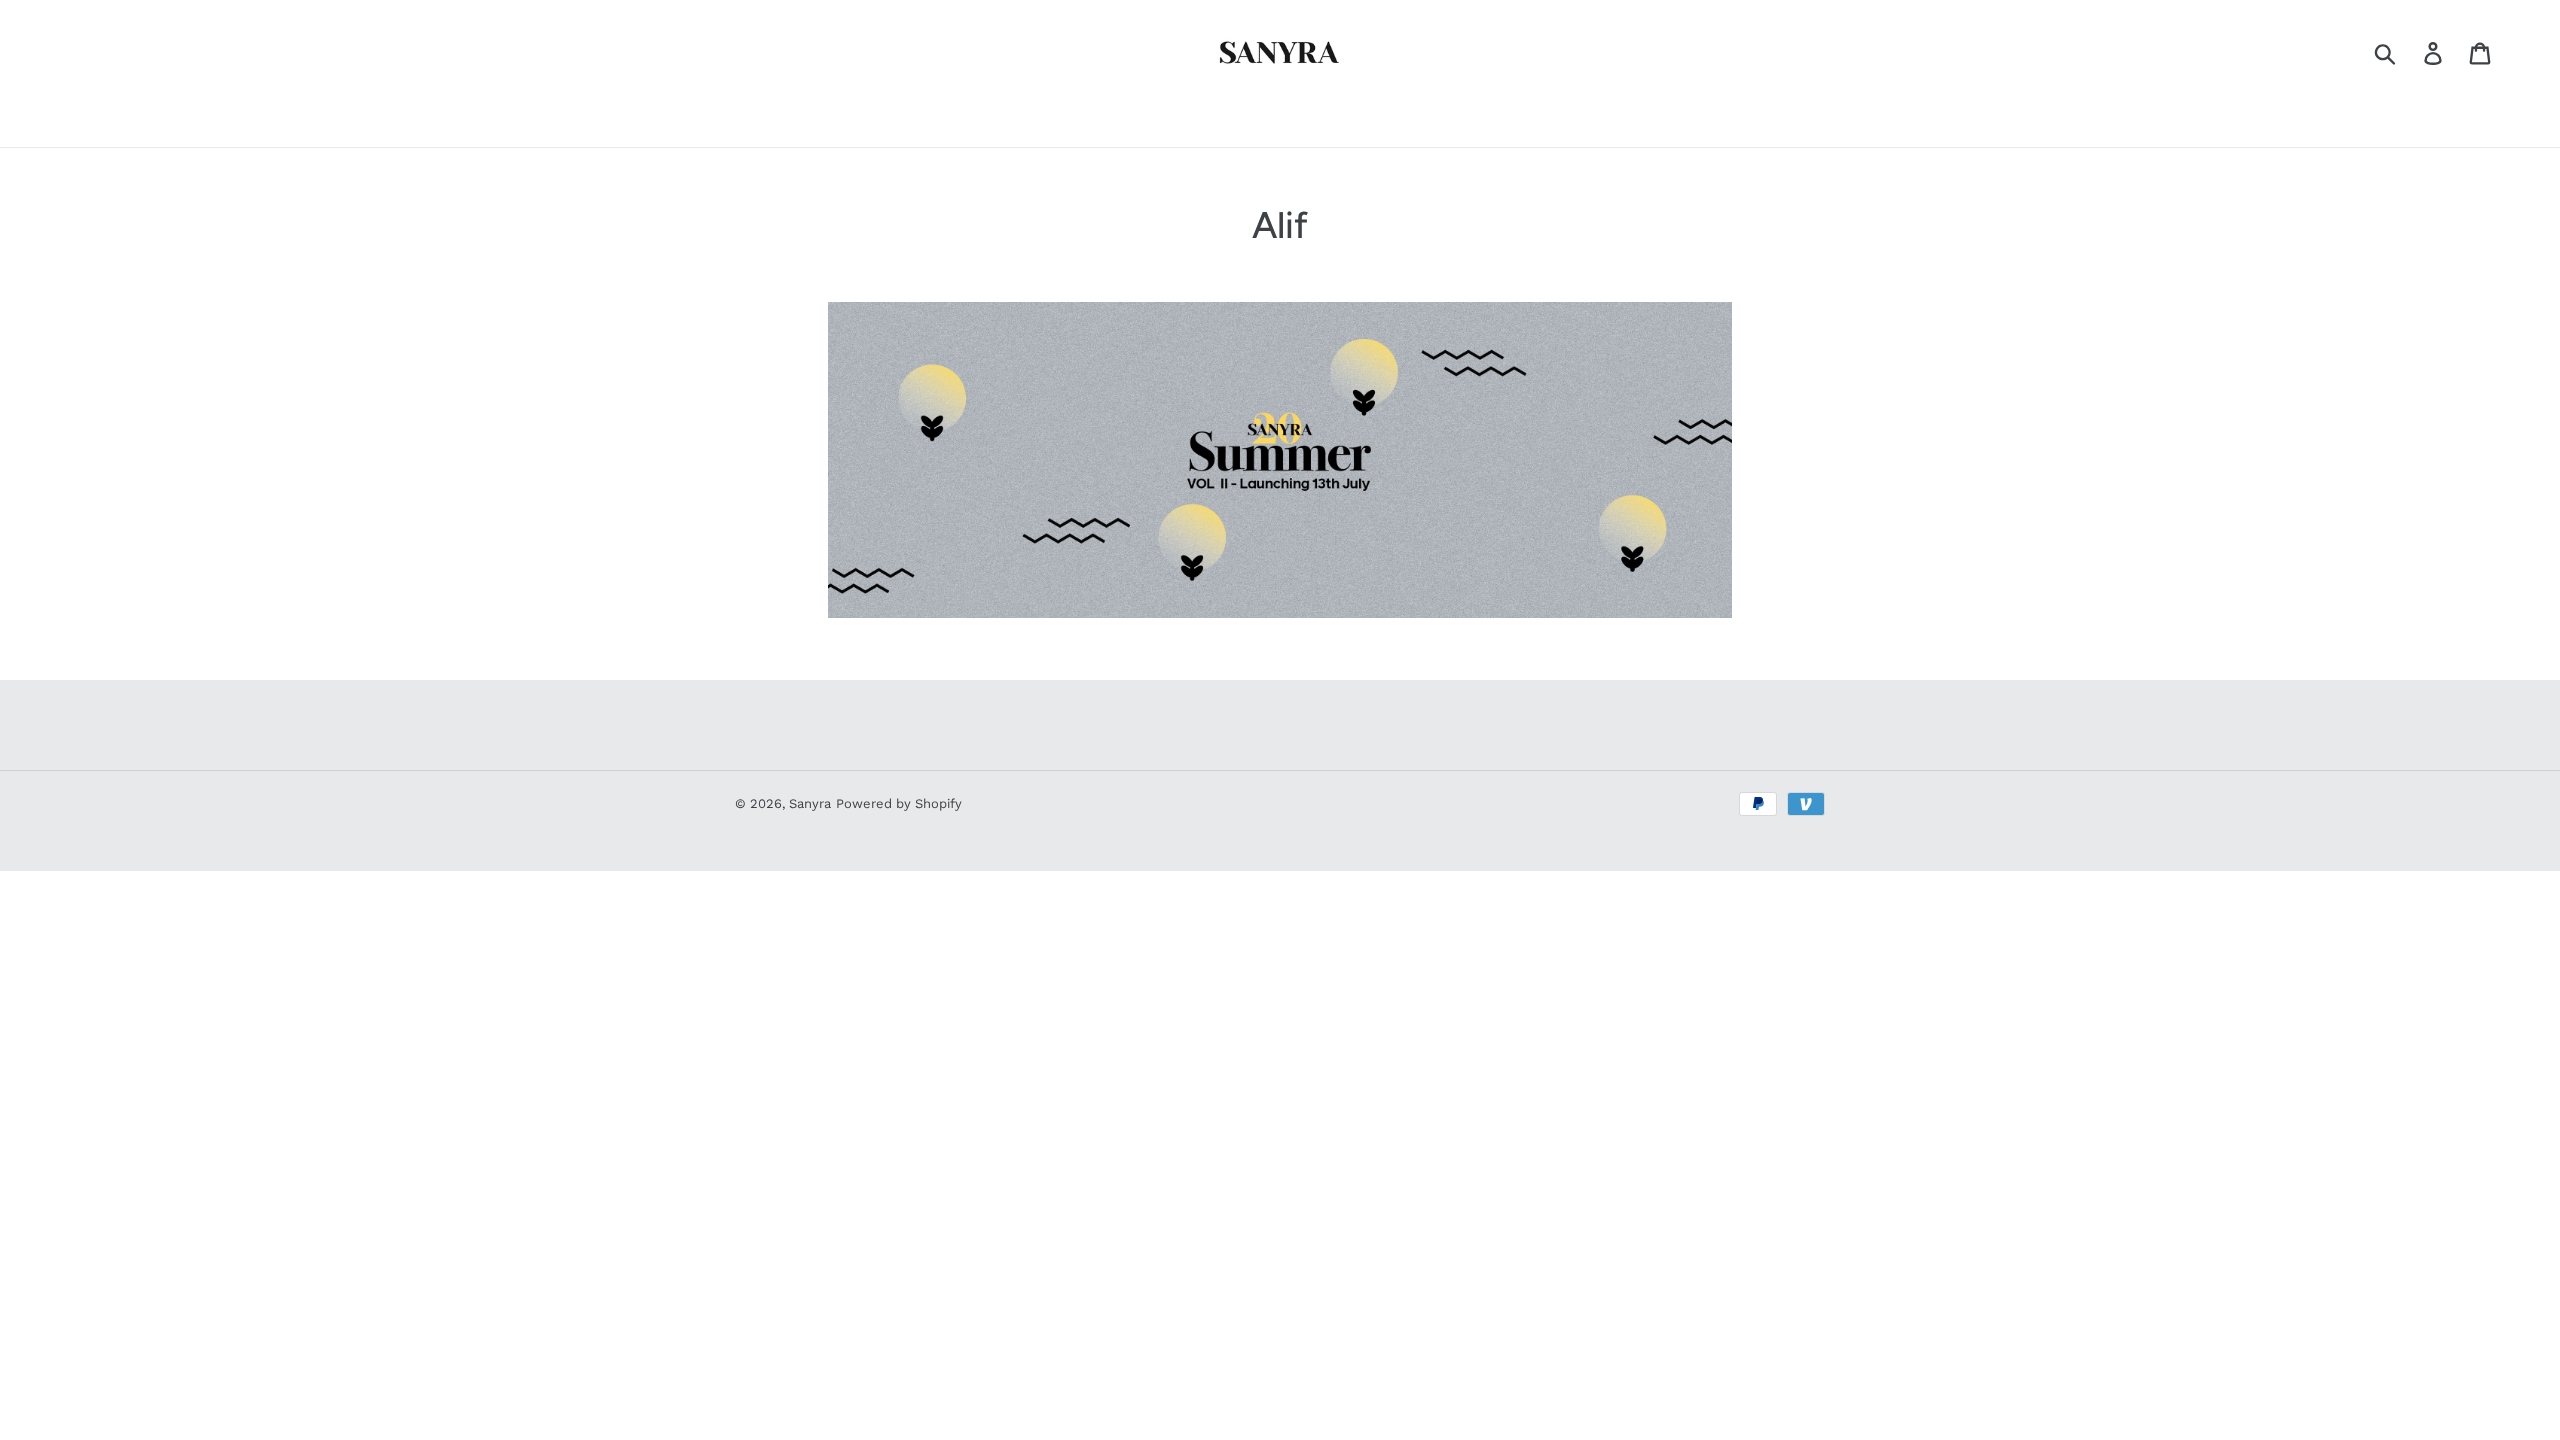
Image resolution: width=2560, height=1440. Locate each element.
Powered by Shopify (899, 803)
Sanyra (810, 803)
